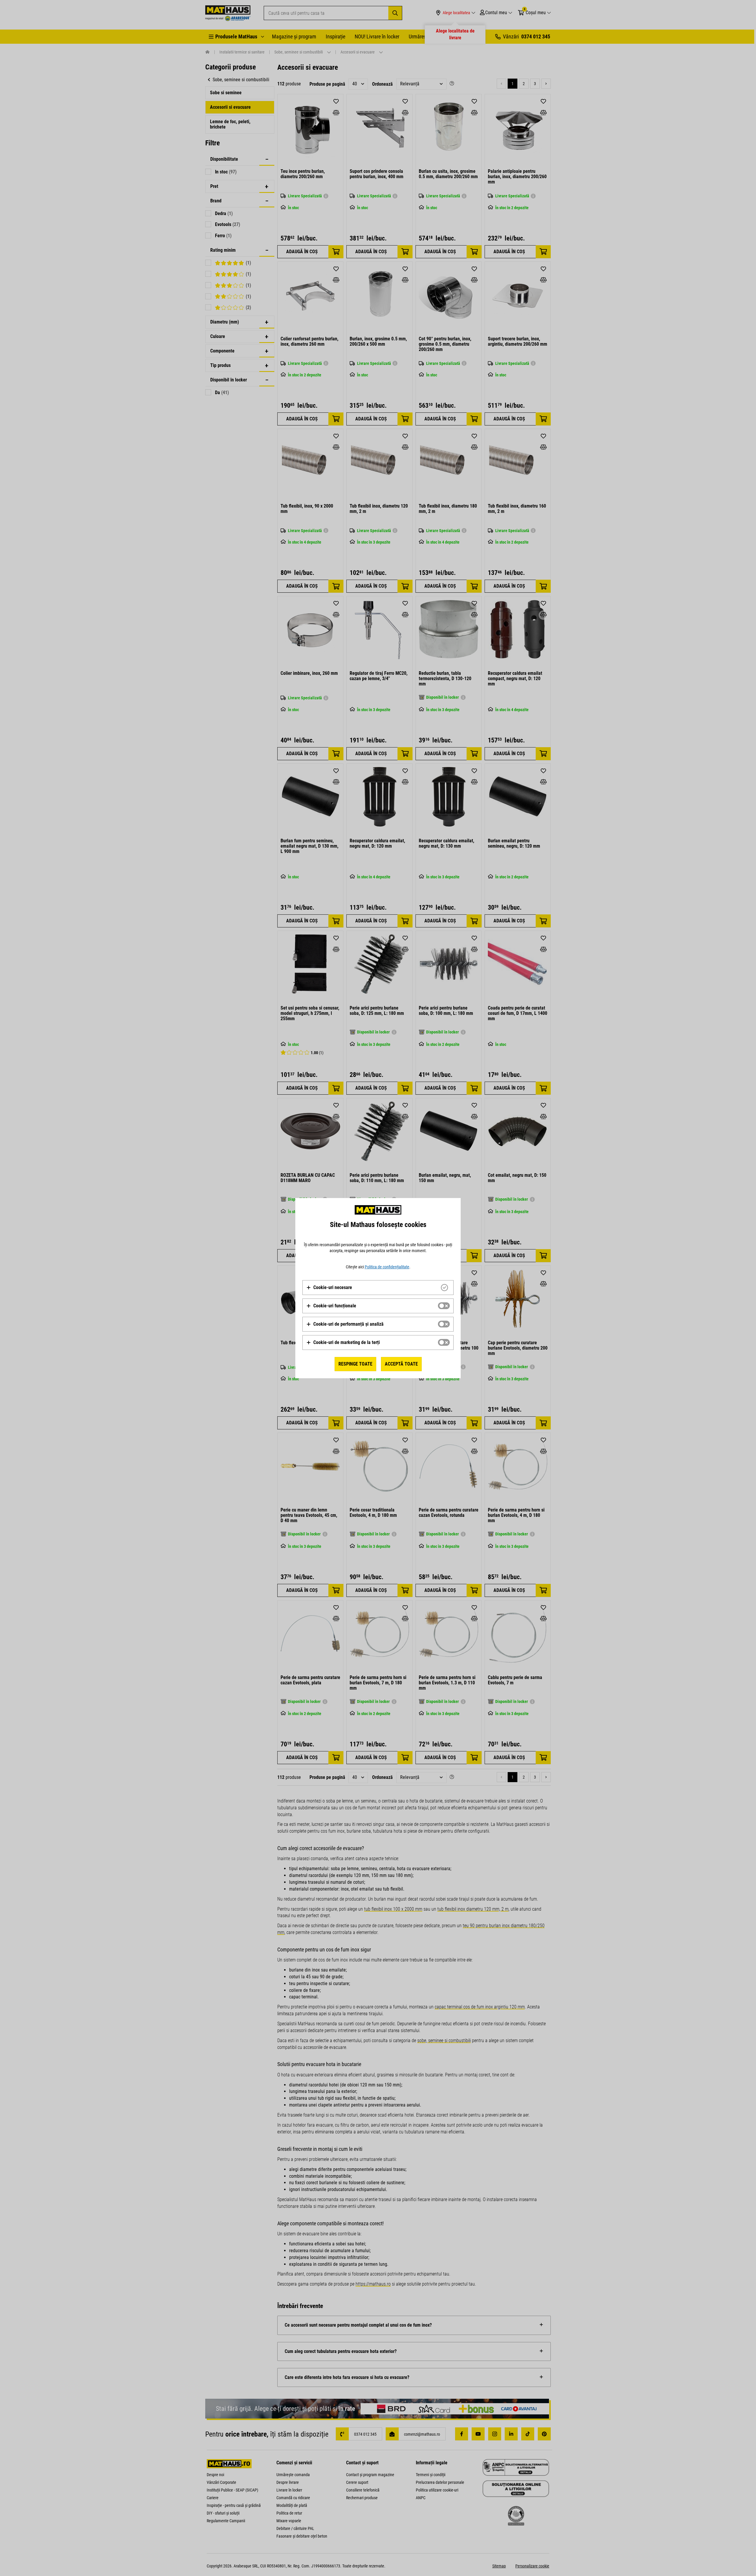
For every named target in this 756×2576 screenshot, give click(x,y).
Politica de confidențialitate (387, 1267)
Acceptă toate (401, 1364)
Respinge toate (355, 1364)
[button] (329, 1288)
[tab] (378, 1288)
